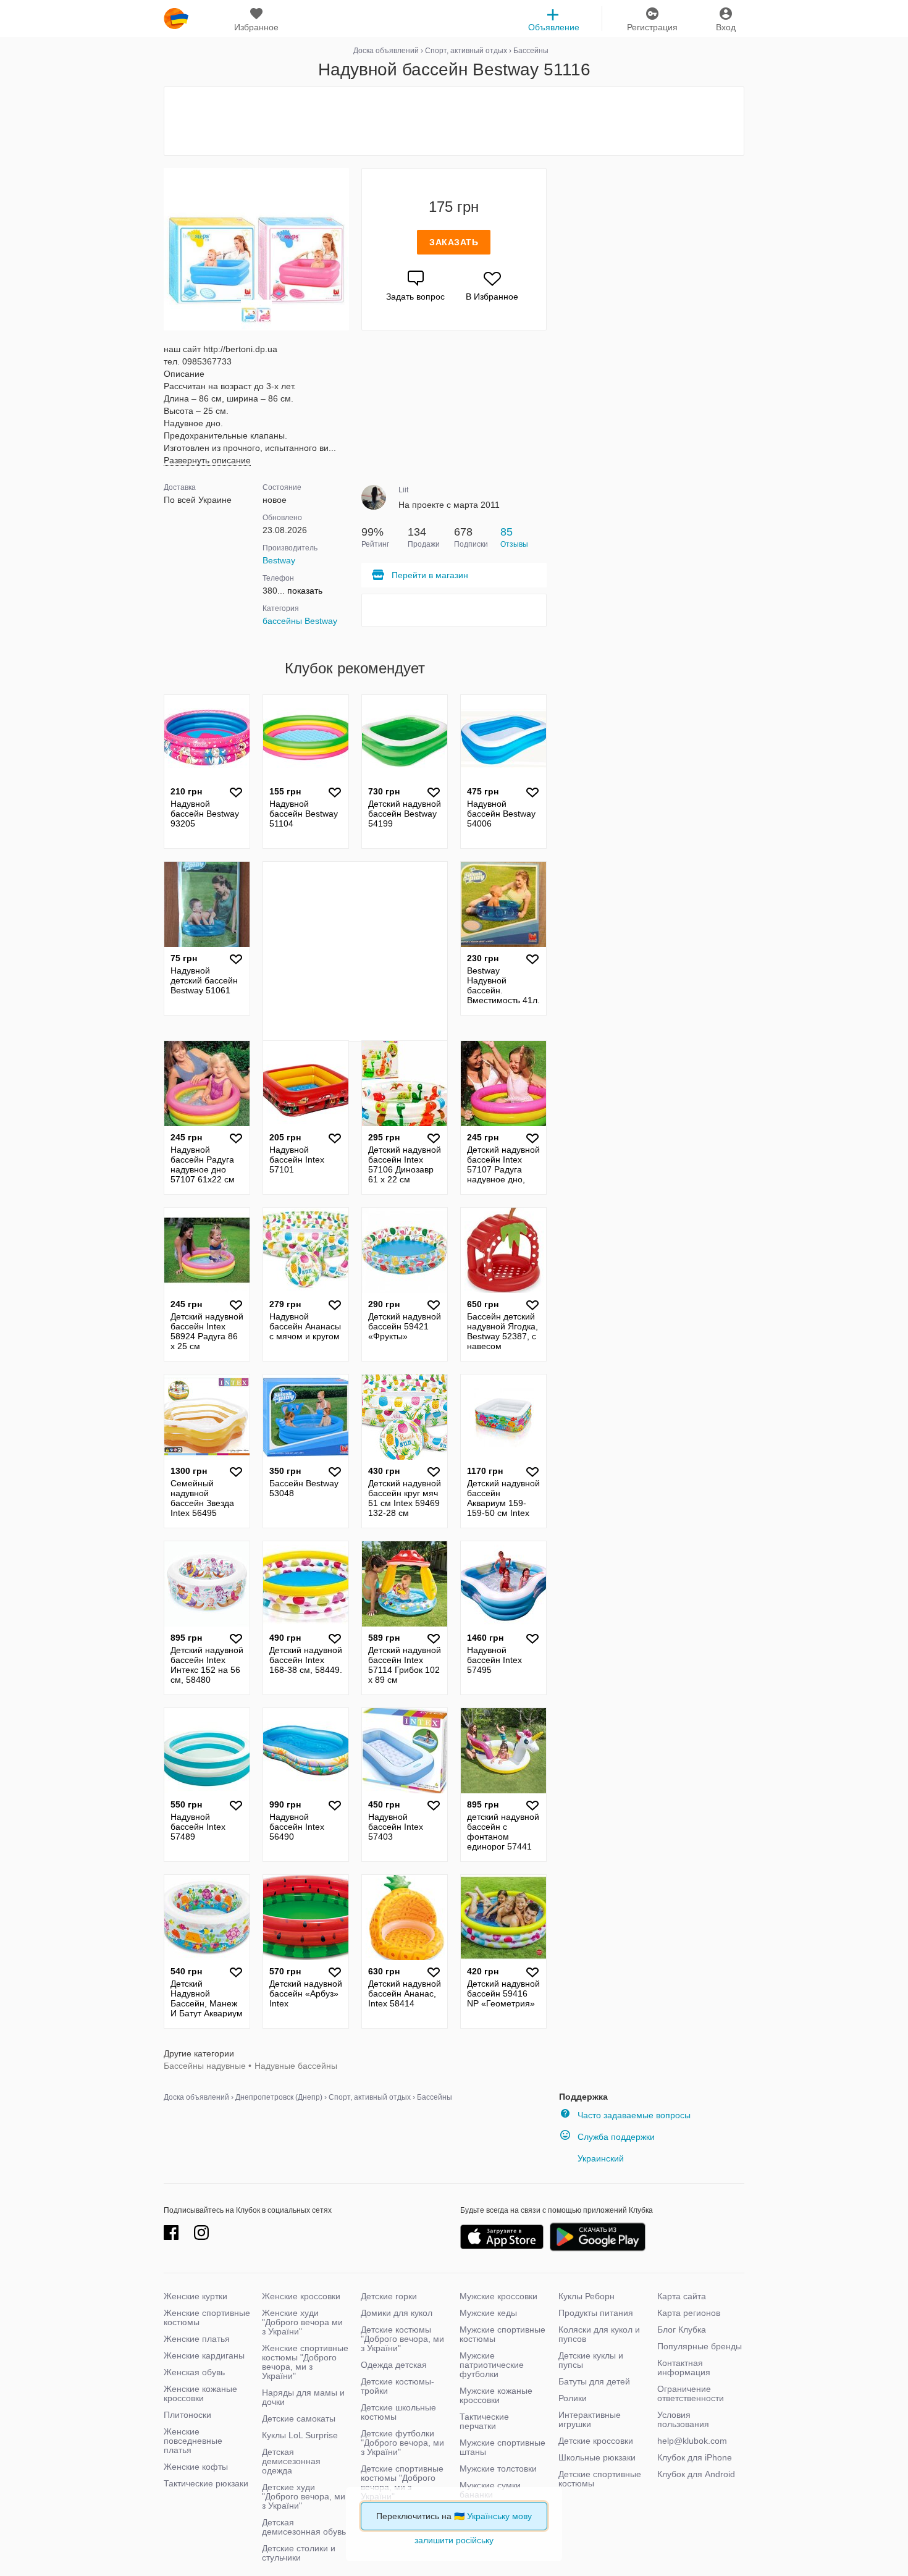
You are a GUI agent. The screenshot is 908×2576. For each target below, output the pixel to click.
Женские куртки (195, 2296)
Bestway (279, 560)
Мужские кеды (488, 2313)
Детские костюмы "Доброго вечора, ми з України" (402, 2339)
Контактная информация (684, 2368)
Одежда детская (394, 2365)
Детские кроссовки (596, 2441)
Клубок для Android (696, 2474)
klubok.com (176, 19)
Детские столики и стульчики (299, 2553)
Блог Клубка (682, 2330)
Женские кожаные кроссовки (200, 2393)
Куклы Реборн (586, 2296)
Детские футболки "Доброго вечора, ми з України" (402, 2443)
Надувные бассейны (296, 2066)
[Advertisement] (454, 121)
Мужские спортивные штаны (502, 2447)
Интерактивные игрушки (590, 2419)
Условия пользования (683, 2419)
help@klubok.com (692, 2441)
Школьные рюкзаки (597, 2457)
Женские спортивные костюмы (207, 2317)
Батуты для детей (594, 2381)
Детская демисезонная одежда (291, 2461)
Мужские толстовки (498, 2469)
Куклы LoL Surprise (300, 2435)
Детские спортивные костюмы (600, 2479)
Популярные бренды (700, 2346)
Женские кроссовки (301, 2296)
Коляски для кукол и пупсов (599, 2334)
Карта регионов (689, 2313)
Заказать (454, 242)
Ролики (573, 2398)
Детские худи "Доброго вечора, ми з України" (304, 2496)
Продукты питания (596, 2313)
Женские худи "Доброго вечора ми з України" (302, 2322)
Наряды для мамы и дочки (303, 2397)
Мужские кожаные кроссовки (496, 2395)
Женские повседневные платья (193, 2441)
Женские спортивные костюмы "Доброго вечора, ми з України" (305, 2362)
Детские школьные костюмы (398, 2412)
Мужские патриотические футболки (492, 2365)
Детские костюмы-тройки (397, 2386)
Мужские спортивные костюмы (502, 2334)
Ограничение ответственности (691, 2393)
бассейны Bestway (300, 621)
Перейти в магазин (430, 575)
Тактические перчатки (484, 2421)
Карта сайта (682, 2296)
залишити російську (454, 2540)
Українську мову (499, 2516)
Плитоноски (187, 2415)
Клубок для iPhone (695, 2457)
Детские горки (389, 2296)
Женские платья (197, 2339)
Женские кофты (196, 2467)
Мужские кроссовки (498, 2296)
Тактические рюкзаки (206, 2483)
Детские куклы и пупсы (591, 2360)
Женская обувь (194, 2372)
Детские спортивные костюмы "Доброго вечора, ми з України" (402, 2482)
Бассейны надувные (205, 2066)
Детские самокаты (299, 2418)
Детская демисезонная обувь (304, 2527)
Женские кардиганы (204, 2355)
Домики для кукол (397, 2313)
